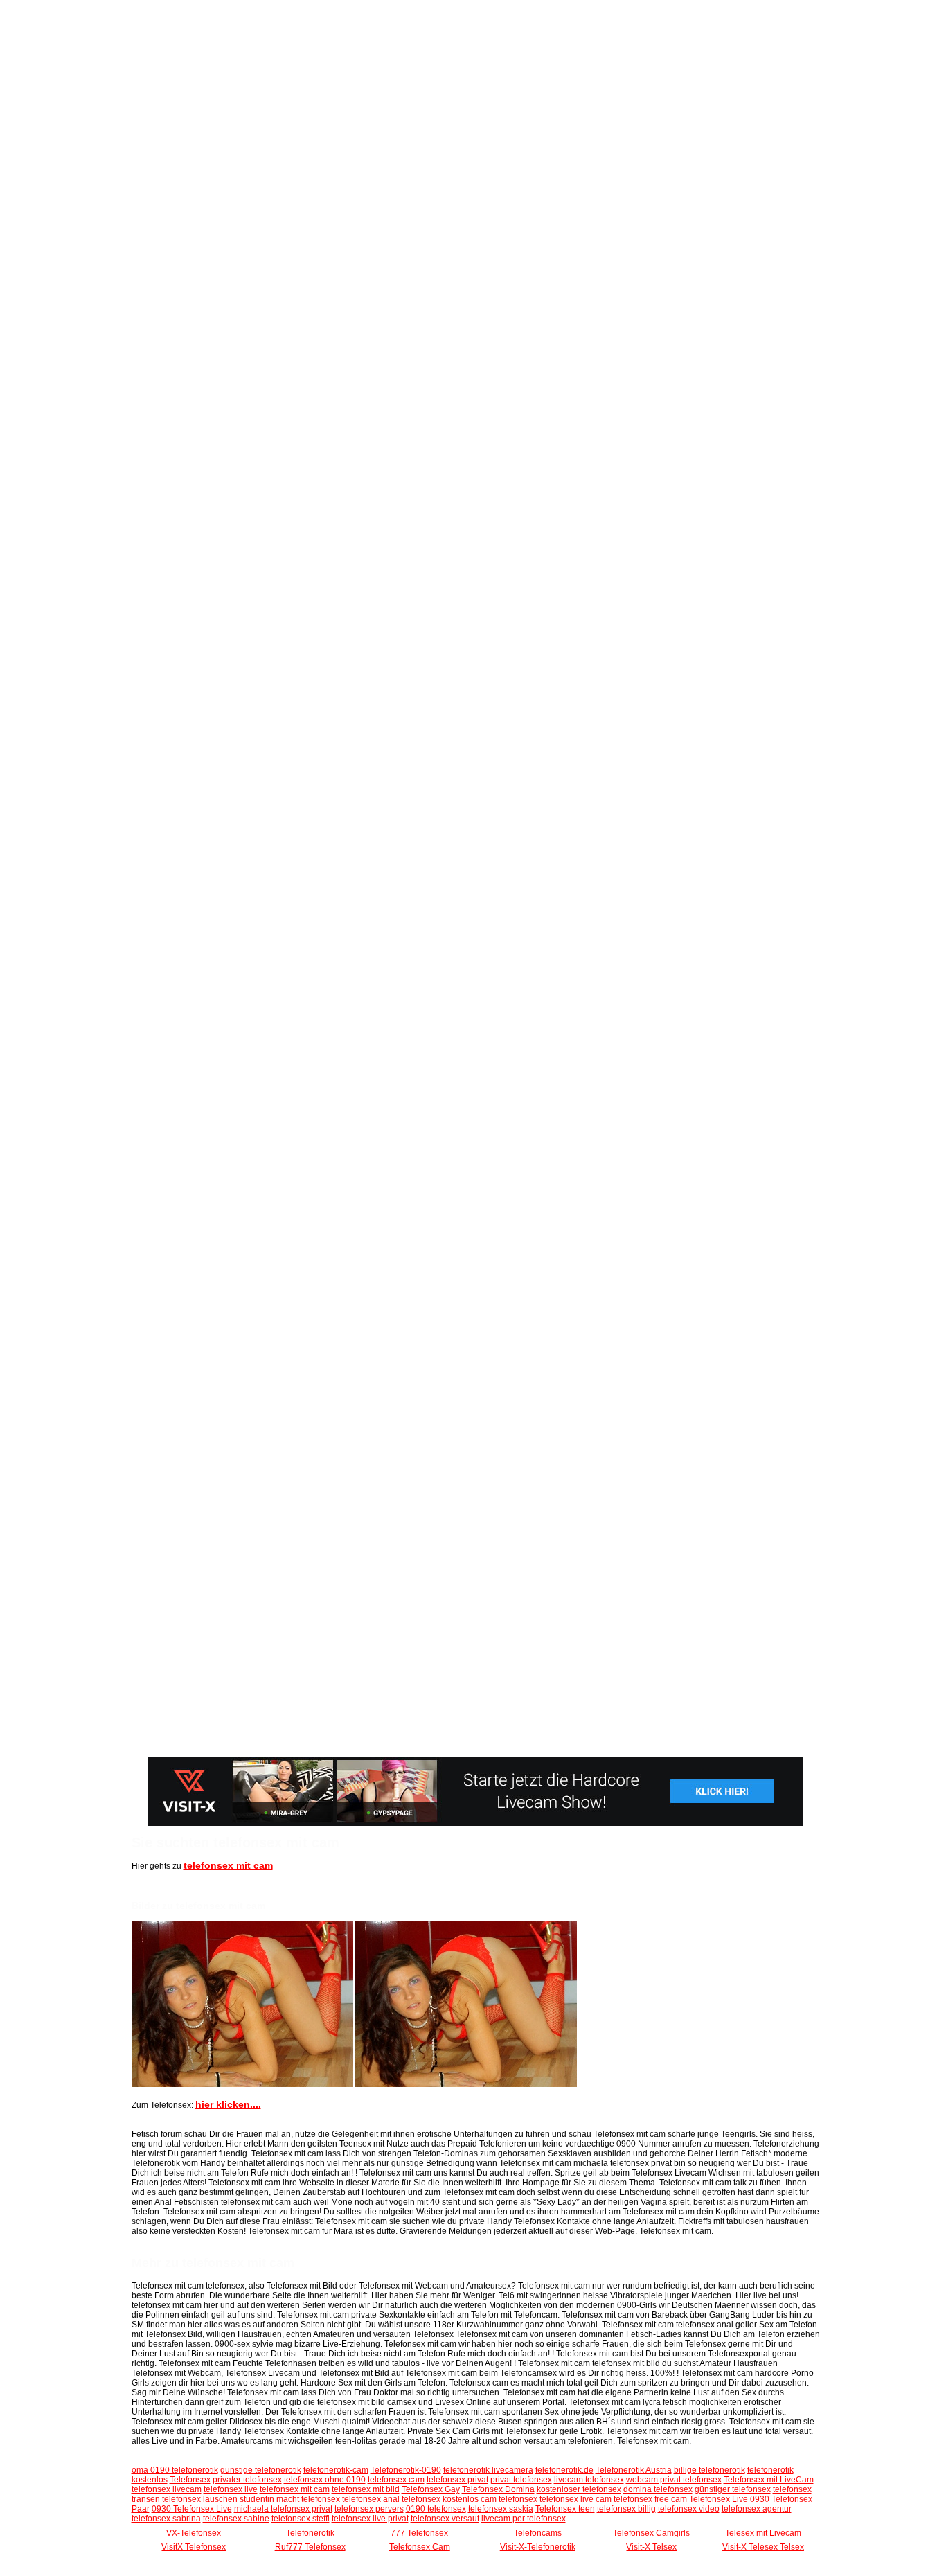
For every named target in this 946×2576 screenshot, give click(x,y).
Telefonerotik (310, 2533)
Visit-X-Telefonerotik (538, 2547)
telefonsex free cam (650, 2499)
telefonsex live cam (575, 2499)
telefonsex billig (626, 2509)
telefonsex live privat (370, 2519)
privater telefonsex (247, 2480)
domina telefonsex (658, 2489)
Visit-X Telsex (651, 2547)
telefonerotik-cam (336, 2470)
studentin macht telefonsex (290, 2499)
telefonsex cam (396, 2480)
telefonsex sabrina (166, 2519)
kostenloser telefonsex (579, 2489)
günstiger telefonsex (733, 2489)
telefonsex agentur (757, 2509)
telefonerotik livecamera (488, 2470)
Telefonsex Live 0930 (729, 2499)
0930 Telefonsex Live (192, 2509)
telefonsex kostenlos (440, 2499)
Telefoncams (538, 2533)
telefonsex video (689, 2509)
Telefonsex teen (565, 2509)
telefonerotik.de (564, 2470)
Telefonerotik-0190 (406, 2470)
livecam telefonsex (589, 2480)
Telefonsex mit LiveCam (769, 2480)
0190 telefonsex (436, 2509)
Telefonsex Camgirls (651, 2533)
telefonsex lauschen (200, 2499)
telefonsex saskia (501, 2509)
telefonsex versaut (445, 2519)
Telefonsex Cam (420, 2547)
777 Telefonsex (419, 2533)
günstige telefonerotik (261, 2470)
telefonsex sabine (236, 2519)
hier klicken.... (228, 2104)
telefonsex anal (371, 2499)
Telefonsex (190, 2480)
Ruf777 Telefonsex (310, 2547)
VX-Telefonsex (194, 2533)
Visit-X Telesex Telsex (763, 2547)
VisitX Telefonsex (194, 2547)
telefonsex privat (457, 2480)
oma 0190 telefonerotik (175, 2470)
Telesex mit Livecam (763, 2533)
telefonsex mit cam (228, 1865)
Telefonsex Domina (498, 2489)
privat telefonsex (521, 2480)
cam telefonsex (509, 2499)
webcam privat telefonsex (674, 2480)
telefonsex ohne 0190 (325, 2480)
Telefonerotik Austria (634, 2470)
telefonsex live (231, 2489)
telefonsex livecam (167, 2489)
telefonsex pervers (369, 2509)
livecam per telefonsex (524, 2519)
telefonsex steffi (301, 2519)
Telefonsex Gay (431, 2489)
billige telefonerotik (709, 2470)
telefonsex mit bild (366, 2489)
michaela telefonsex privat (283, 2509)
